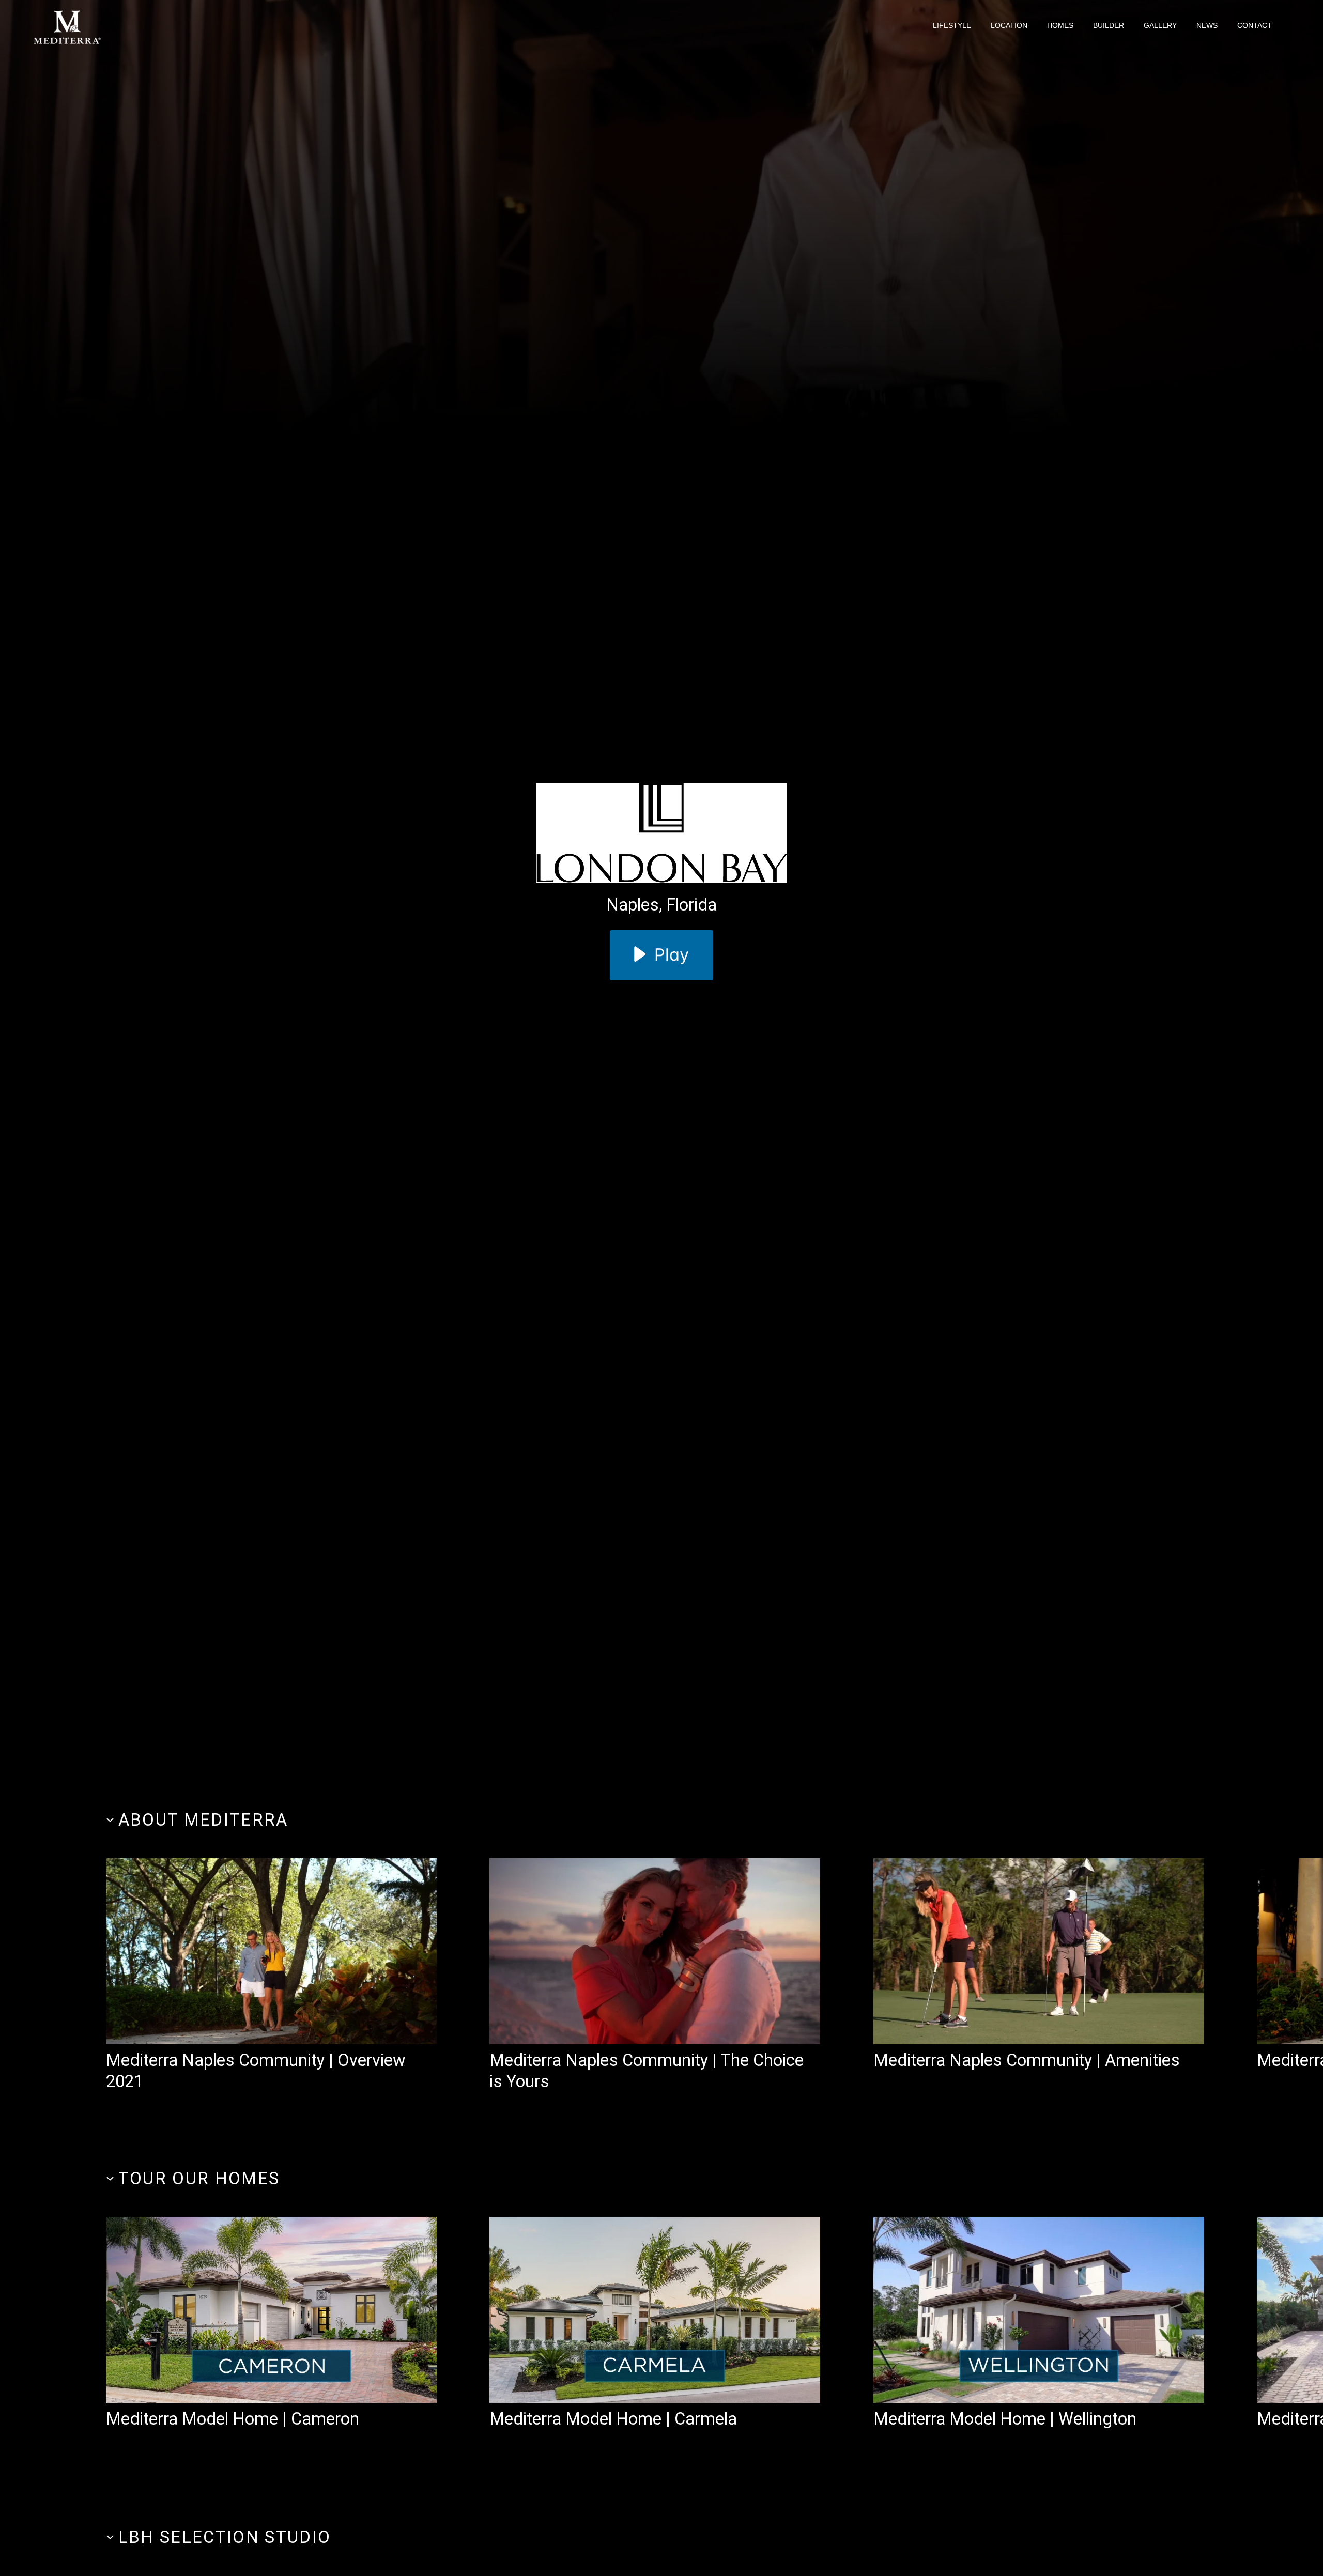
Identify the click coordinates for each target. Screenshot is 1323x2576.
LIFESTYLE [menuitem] (952, 25)
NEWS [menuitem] (1207, 25)
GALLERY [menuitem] (1160, 25)
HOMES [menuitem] (1060, 25)
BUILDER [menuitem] (1109, 25)
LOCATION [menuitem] (1009, 25)
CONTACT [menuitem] (1255, 25)
